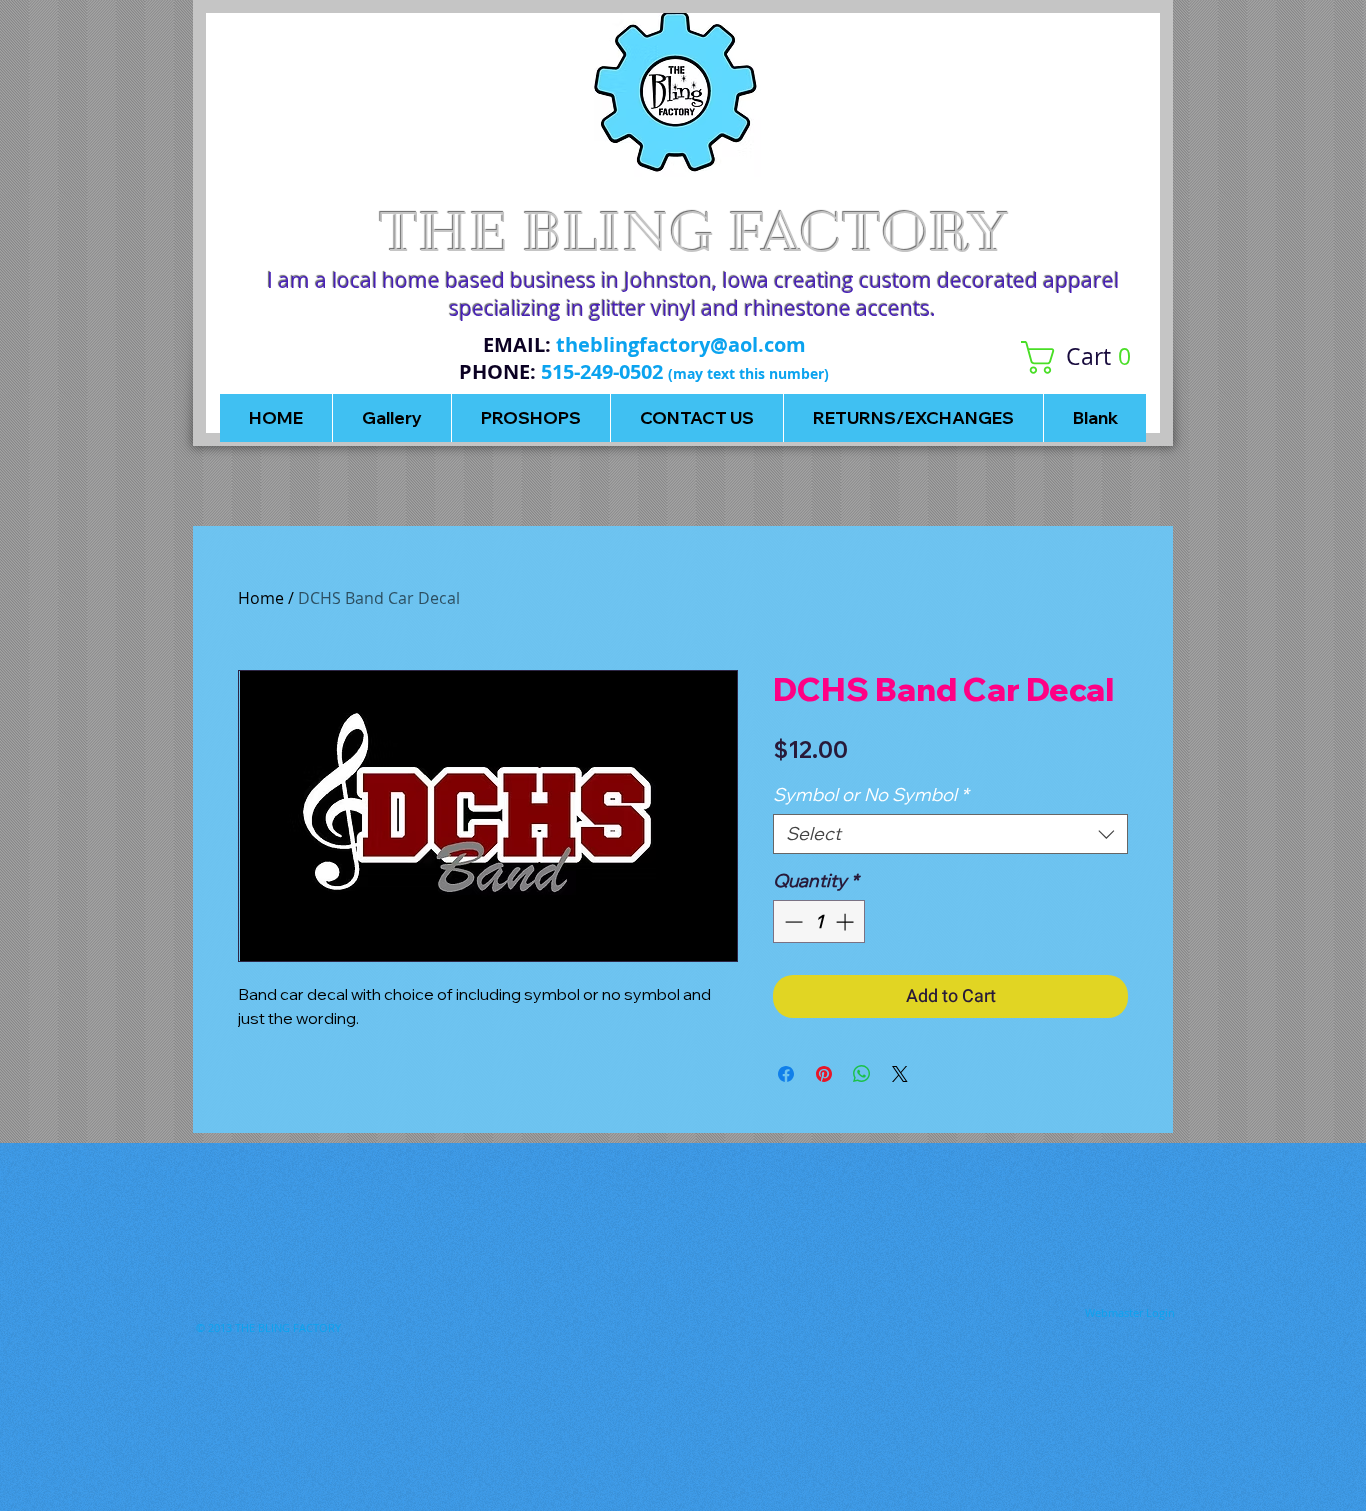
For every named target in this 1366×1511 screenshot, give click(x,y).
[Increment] (846, 921)
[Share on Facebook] (786, 1074)
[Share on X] (900, 1074)
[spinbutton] (819, 921)
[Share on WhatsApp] (862, 1074)
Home (261, 598)
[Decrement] (791, 921)
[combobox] (950, 834)
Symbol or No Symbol (870, 795)
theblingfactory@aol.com (681, 344)
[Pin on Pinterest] (824, 1074)
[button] (1083, 357)
